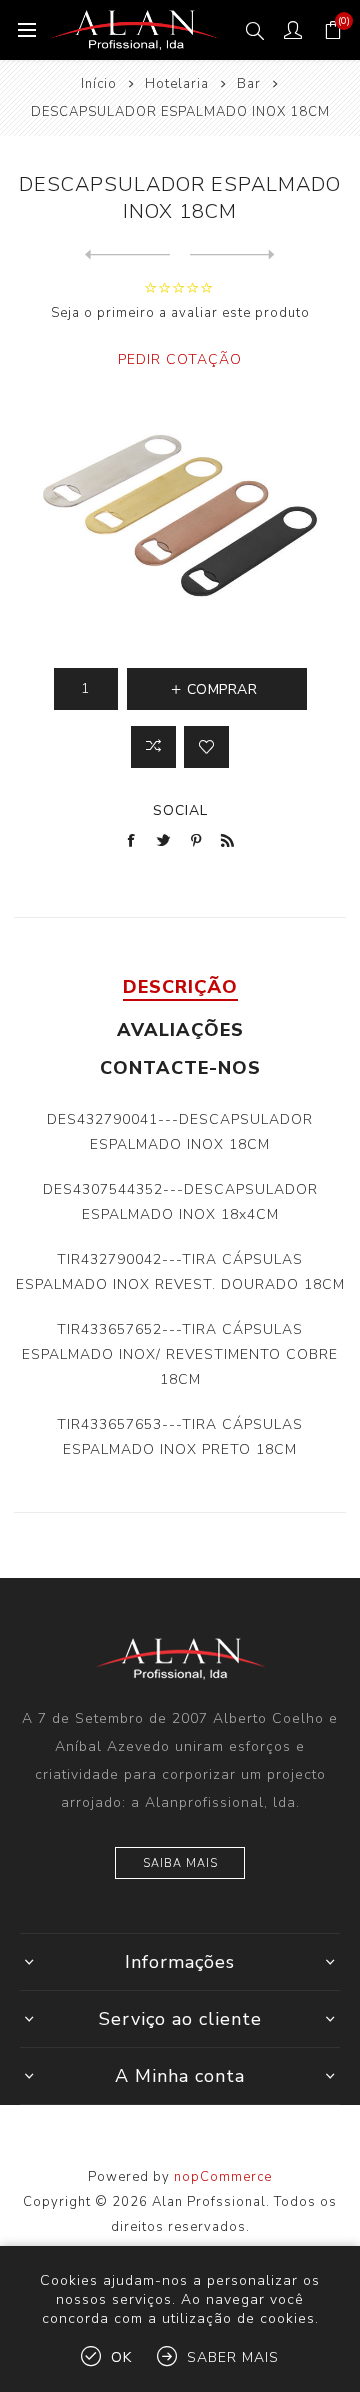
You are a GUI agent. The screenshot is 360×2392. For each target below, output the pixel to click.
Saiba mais (180, 1863)
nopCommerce (223, 2177)
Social (180, 810)
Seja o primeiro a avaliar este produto (180, 313)
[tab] (179, 987)
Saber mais (233, 2357)
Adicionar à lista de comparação (153, 747)
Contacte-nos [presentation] (180, 1068)
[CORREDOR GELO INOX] (127, 255)
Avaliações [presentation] (180, 1030)
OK (121, 2357)
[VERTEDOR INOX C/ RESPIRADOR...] (232, 255)
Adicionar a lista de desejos (206, 747)
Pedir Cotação (180, 359)
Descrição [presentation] (180, 987)
